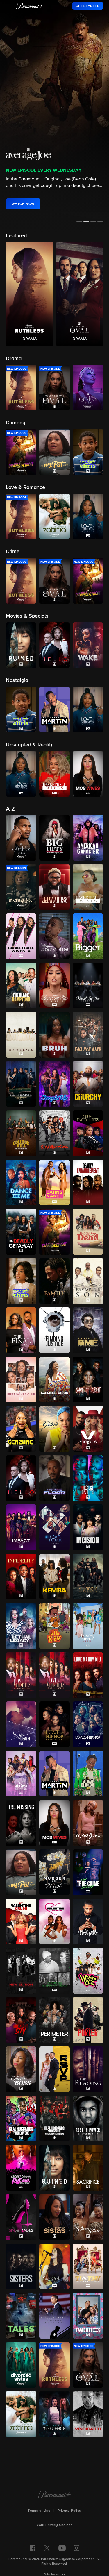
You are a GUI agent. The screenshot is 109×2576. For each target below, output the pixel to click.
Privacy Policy (69, 2511)
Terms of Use (39, 2511)
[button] (9, 7)
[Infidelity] (21, 1577)
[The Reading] (88, 2069)
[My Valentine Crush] (21, 1921)
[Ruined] (54, 2168)
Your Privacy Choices (55, 2525)
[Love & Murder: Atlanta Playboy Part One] (21, 1675)
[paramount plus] (30, 6)
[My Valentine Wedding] (54, 1921)
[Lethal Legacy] (21, 1626)
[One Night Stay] (21, 2020)
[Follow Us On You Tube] (62, 2548)
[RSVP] (54, 2069)
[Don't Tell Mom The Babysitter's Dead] (88, 1232)
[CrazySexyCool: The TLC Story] (54, 1133)
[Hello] (21, 1478)
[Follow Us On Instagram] (76, 2548)
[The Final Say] (21, 1330)
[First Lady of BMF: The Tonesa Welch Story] (88, 1330)
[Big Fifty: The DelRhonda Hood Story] (54, 838)
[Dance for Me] (21, 1183)
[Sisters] (21, 2266)
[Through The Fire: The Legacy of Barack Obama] (54, 2316)
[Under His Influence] (54, 2414)
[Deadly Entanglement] (88, 1183)
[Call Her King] (88, 1035)
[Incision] (88, 1527)
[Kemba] (54, 1577)
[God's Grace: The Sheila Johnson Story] (54, 1429)
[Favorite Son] (88, 1281)
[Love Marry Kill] (88, 1675)
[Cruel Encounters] (88, 1133)
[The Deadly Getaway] (21, 1232)
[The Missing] (21, 1823)
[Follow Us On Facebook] (33, 2548)
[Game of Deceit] (88, 1380)
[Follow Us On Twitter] (47, 2548)
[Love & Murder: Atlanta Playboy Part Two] (54, 1675)
